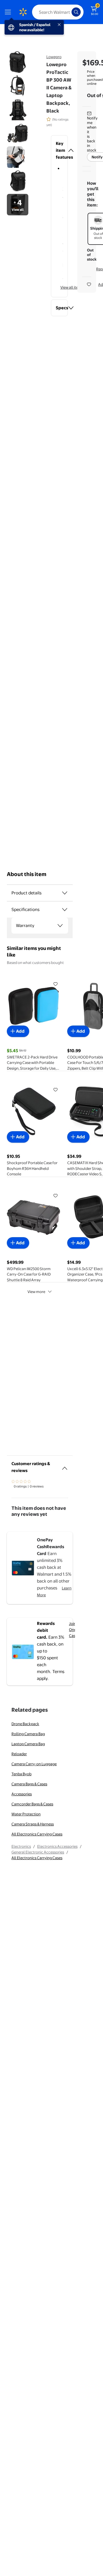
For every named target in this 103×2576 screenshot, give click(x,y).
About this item (27, 874)
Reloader (19, 1754)
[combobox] (58, 12)
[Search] (76, 12)
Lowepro (54, 57)
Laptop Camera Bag (28, 1744)
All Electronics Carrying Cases (37, 1834)
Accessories (22, 1794)
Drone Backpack (25, 1724)
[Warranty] (60, 926)
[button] (59, 150)
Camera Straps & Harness (33, 1824)
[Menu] (9, 12)
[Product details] (65, 893)
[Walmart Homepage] (23, 12)
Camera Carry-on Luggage (34, 1764)
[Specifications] (65, 910)
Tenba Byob (21, 1774)
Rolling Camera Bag (28, 1734)
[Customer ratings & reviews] (65, 1466)
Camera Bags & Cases (29, 1784)
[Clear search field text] (69, 12)
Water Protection (26, 1814)
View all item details (77, 287)
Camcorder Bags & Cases (32, 1804)
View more (36, 1292)
